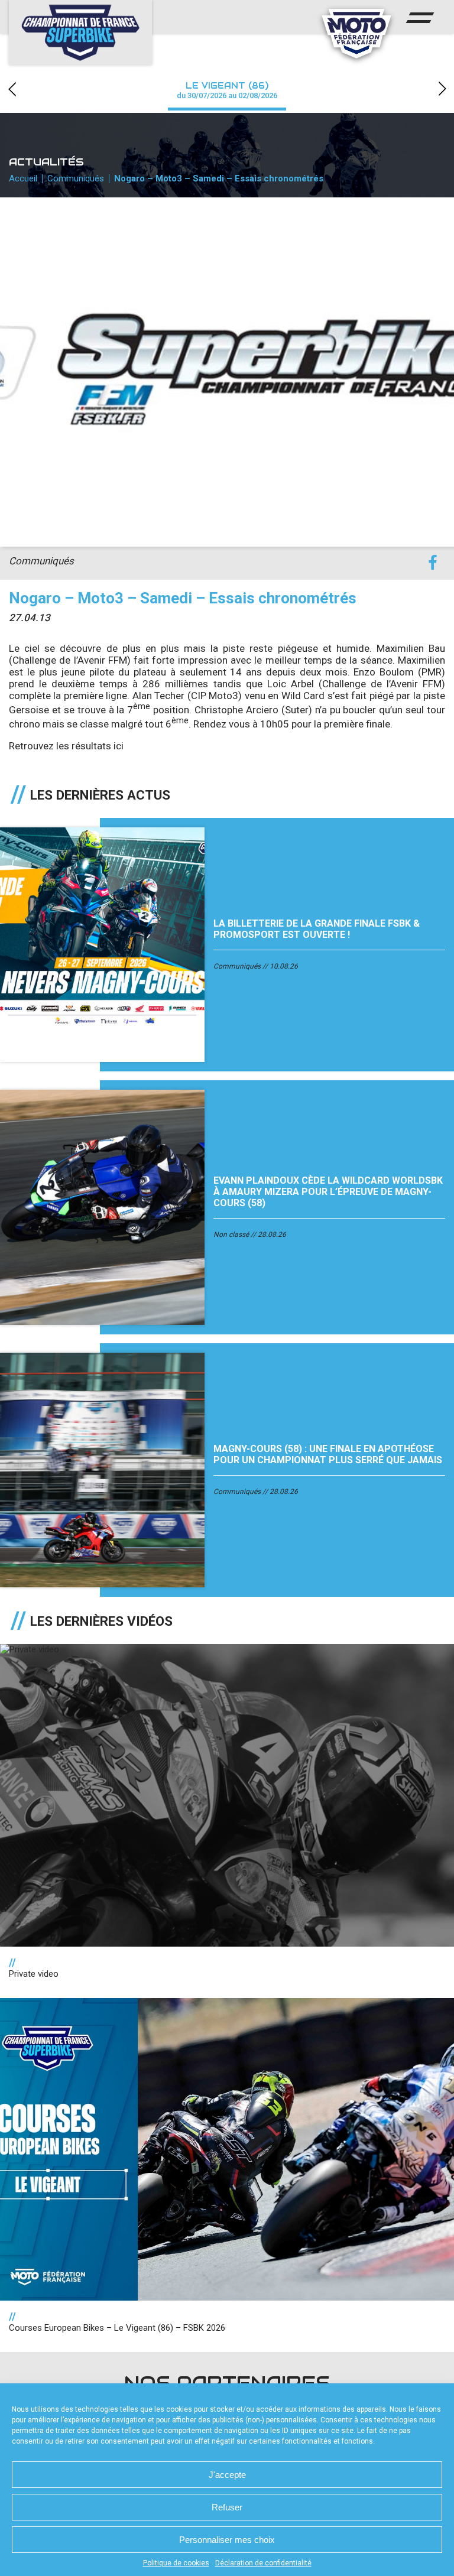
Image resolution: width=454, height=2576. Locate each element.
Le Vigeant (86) (227, 90)
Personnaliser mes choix (227, 2540)
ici (119, 746)
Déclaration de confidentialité (263, 2563)
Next (442, 89)
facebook (432, 563)
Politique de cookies (176, 2563)
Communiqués (76, 178)
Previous (12, 89)
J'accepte (227, 2475)
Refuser (227, 2507)
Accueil (23, 178)
